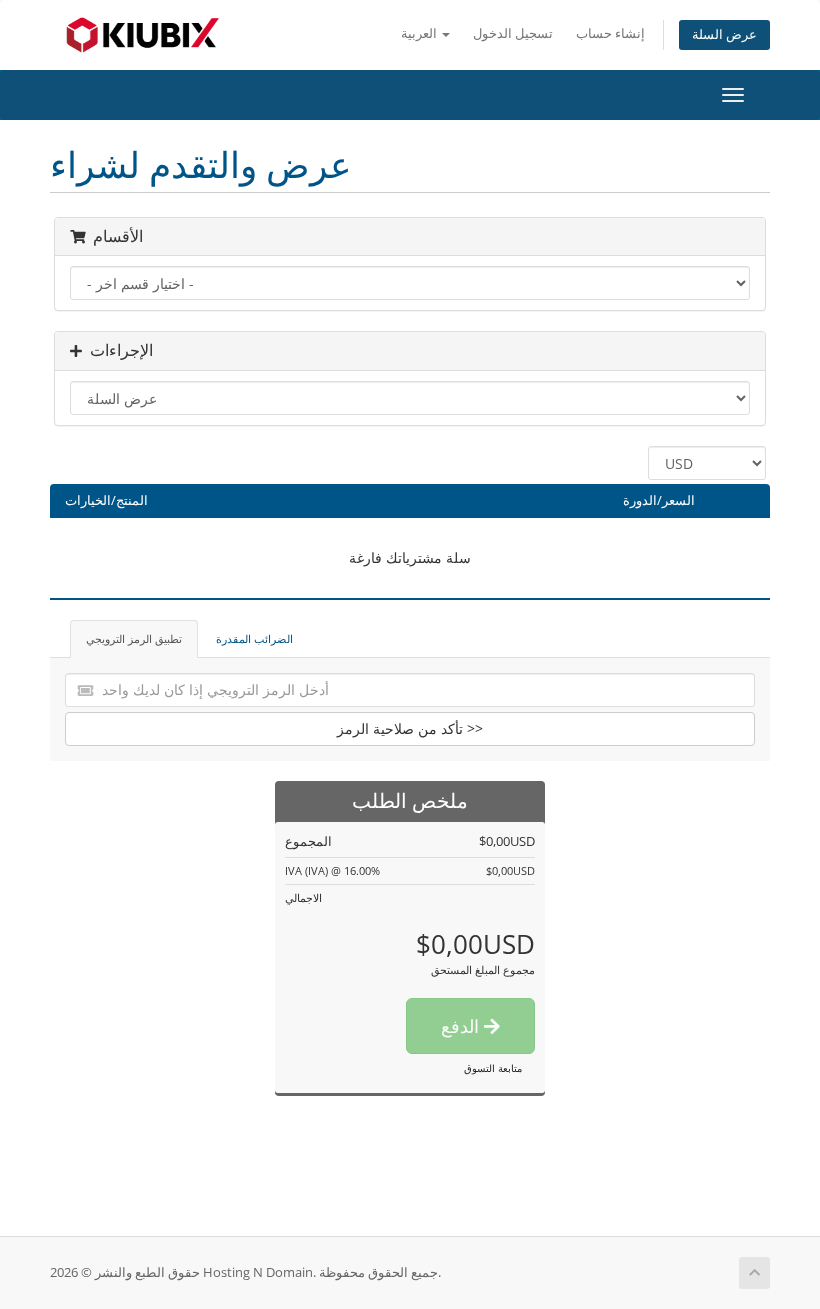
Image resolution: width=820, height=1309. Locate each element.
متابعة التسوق (493, 1068)
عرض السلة (724, 34)
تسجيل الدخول (513, 33)
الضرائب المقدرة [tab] (254, 638)
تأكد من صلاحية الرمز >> (410, 728)
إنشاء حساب (610, 33)
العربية (420, 33)
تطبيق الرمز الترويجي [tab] (134, 638)
